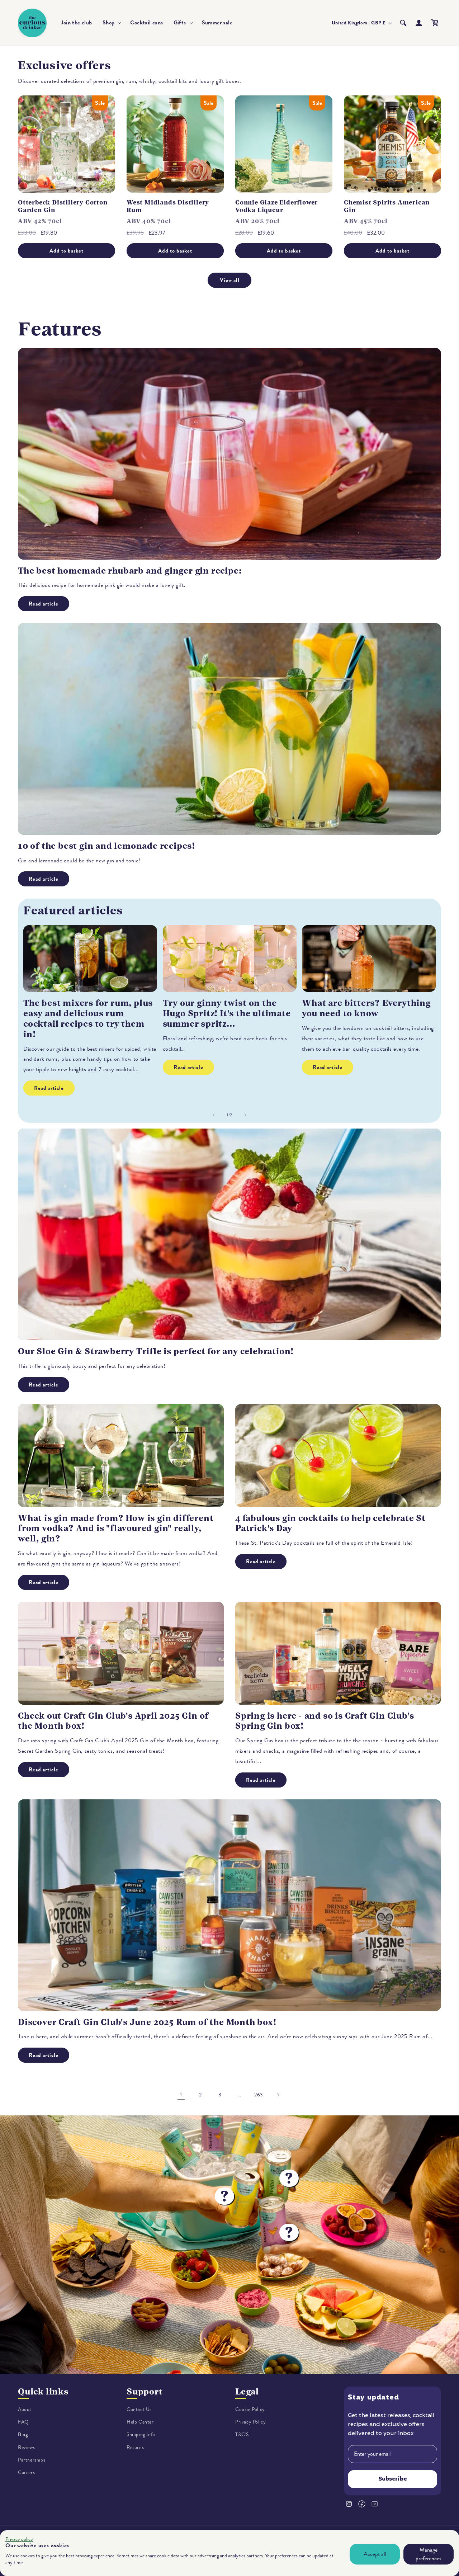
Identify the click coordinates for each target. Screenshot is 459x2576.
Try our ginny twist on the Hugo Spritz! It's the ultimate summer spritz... (227, 1013)
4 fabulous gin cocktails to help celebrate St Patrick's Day (330, 1523)
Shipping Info (141, 2434)
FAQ (23, 2422)
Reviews (26, 2447)
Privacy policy (19, 2539)
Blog (23, 2434)
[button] (111, 23)
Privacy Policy (250, 2422)
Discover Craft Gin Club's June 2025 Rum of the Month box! (147, 2022)
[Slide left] (214, 1115)
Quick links (43, 2392)
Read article (44, 604)
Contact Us (139, 2409)
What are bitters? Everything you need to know (366, 1008)
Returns (135, 2447)
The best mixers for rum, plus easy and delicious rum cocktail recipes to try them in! (88, 1018)
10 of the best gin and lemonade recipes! (107, 846)
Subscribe (393, 2479)
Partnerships (32, 2460)
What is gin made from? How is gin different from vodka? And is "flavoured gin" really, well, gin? (116, 1529)
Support (145, 2392)
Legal (247, 2392)
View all (230, 280)
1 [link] (181, 2095)
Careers (26, 2473)
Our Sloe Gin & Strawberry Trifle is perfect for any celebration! (156, 1351)
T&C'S (242, 2434)
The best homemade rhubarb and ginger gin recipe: (130, 571)
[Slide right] (245, 1115)
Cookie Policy (250, 2409)
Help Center (140, 2422)
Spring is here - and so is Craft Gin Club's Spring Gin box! (325, 1721)
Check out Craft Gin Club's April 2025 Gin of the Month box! (113, 1721)
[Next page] (278, 2095)
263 (259, 2095)
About (25, 2409)
